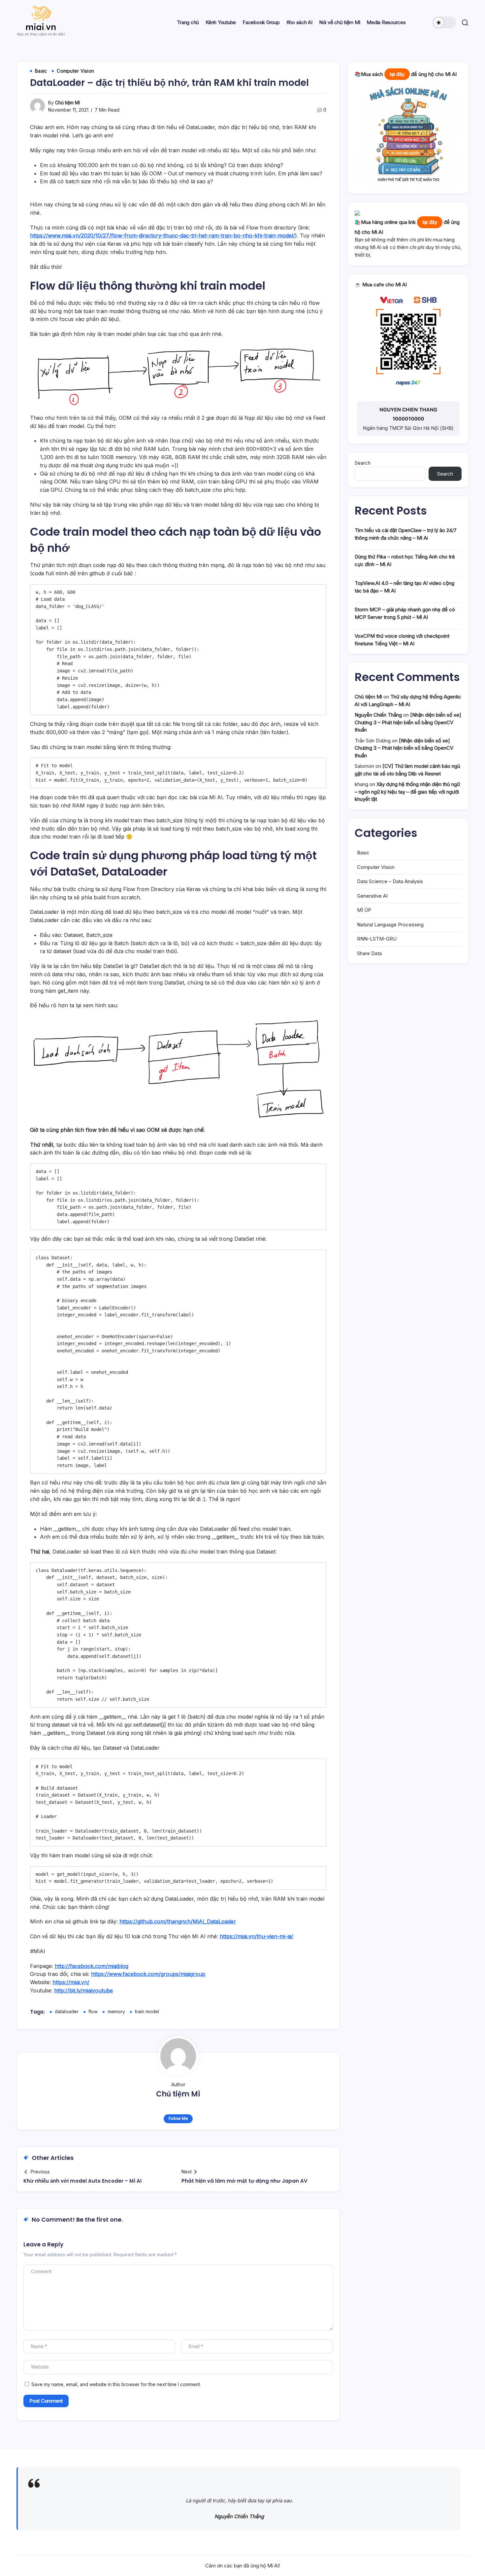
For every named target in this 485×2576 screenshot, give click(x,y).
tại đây (397, 74)
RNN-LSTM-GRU (377, 939)
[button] (444, 22)
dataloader (67, 2011)
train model (147, 2011)
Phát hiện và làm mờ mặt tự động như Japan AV (244, 2181)
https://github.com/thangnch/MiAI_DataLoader (178, 1921)
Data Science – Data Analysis (390, 881)
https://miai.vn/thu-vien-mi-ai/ (257, 1936)
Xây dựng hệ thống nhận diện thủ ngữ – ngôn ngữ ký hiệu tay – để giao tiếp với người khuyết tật (407, 792)
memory (116, 2011)
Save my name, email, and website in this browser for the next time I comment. (116, 2384)
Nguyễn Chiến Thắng (378, 715)
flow (93, 2011)
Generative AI (372, 896)
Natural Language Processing (390, 925)
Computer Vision (376, 867)
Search (363, 463)
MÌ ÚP (364, 910)
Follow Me (178, 2118)
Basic (363, 853)
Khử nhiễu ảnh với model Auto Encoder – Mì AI (82, 2181)
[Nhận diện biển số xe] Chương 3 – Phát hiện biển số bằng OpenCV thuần (408, 722)
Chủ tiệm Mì (67, 103)
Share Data (369, 953)
